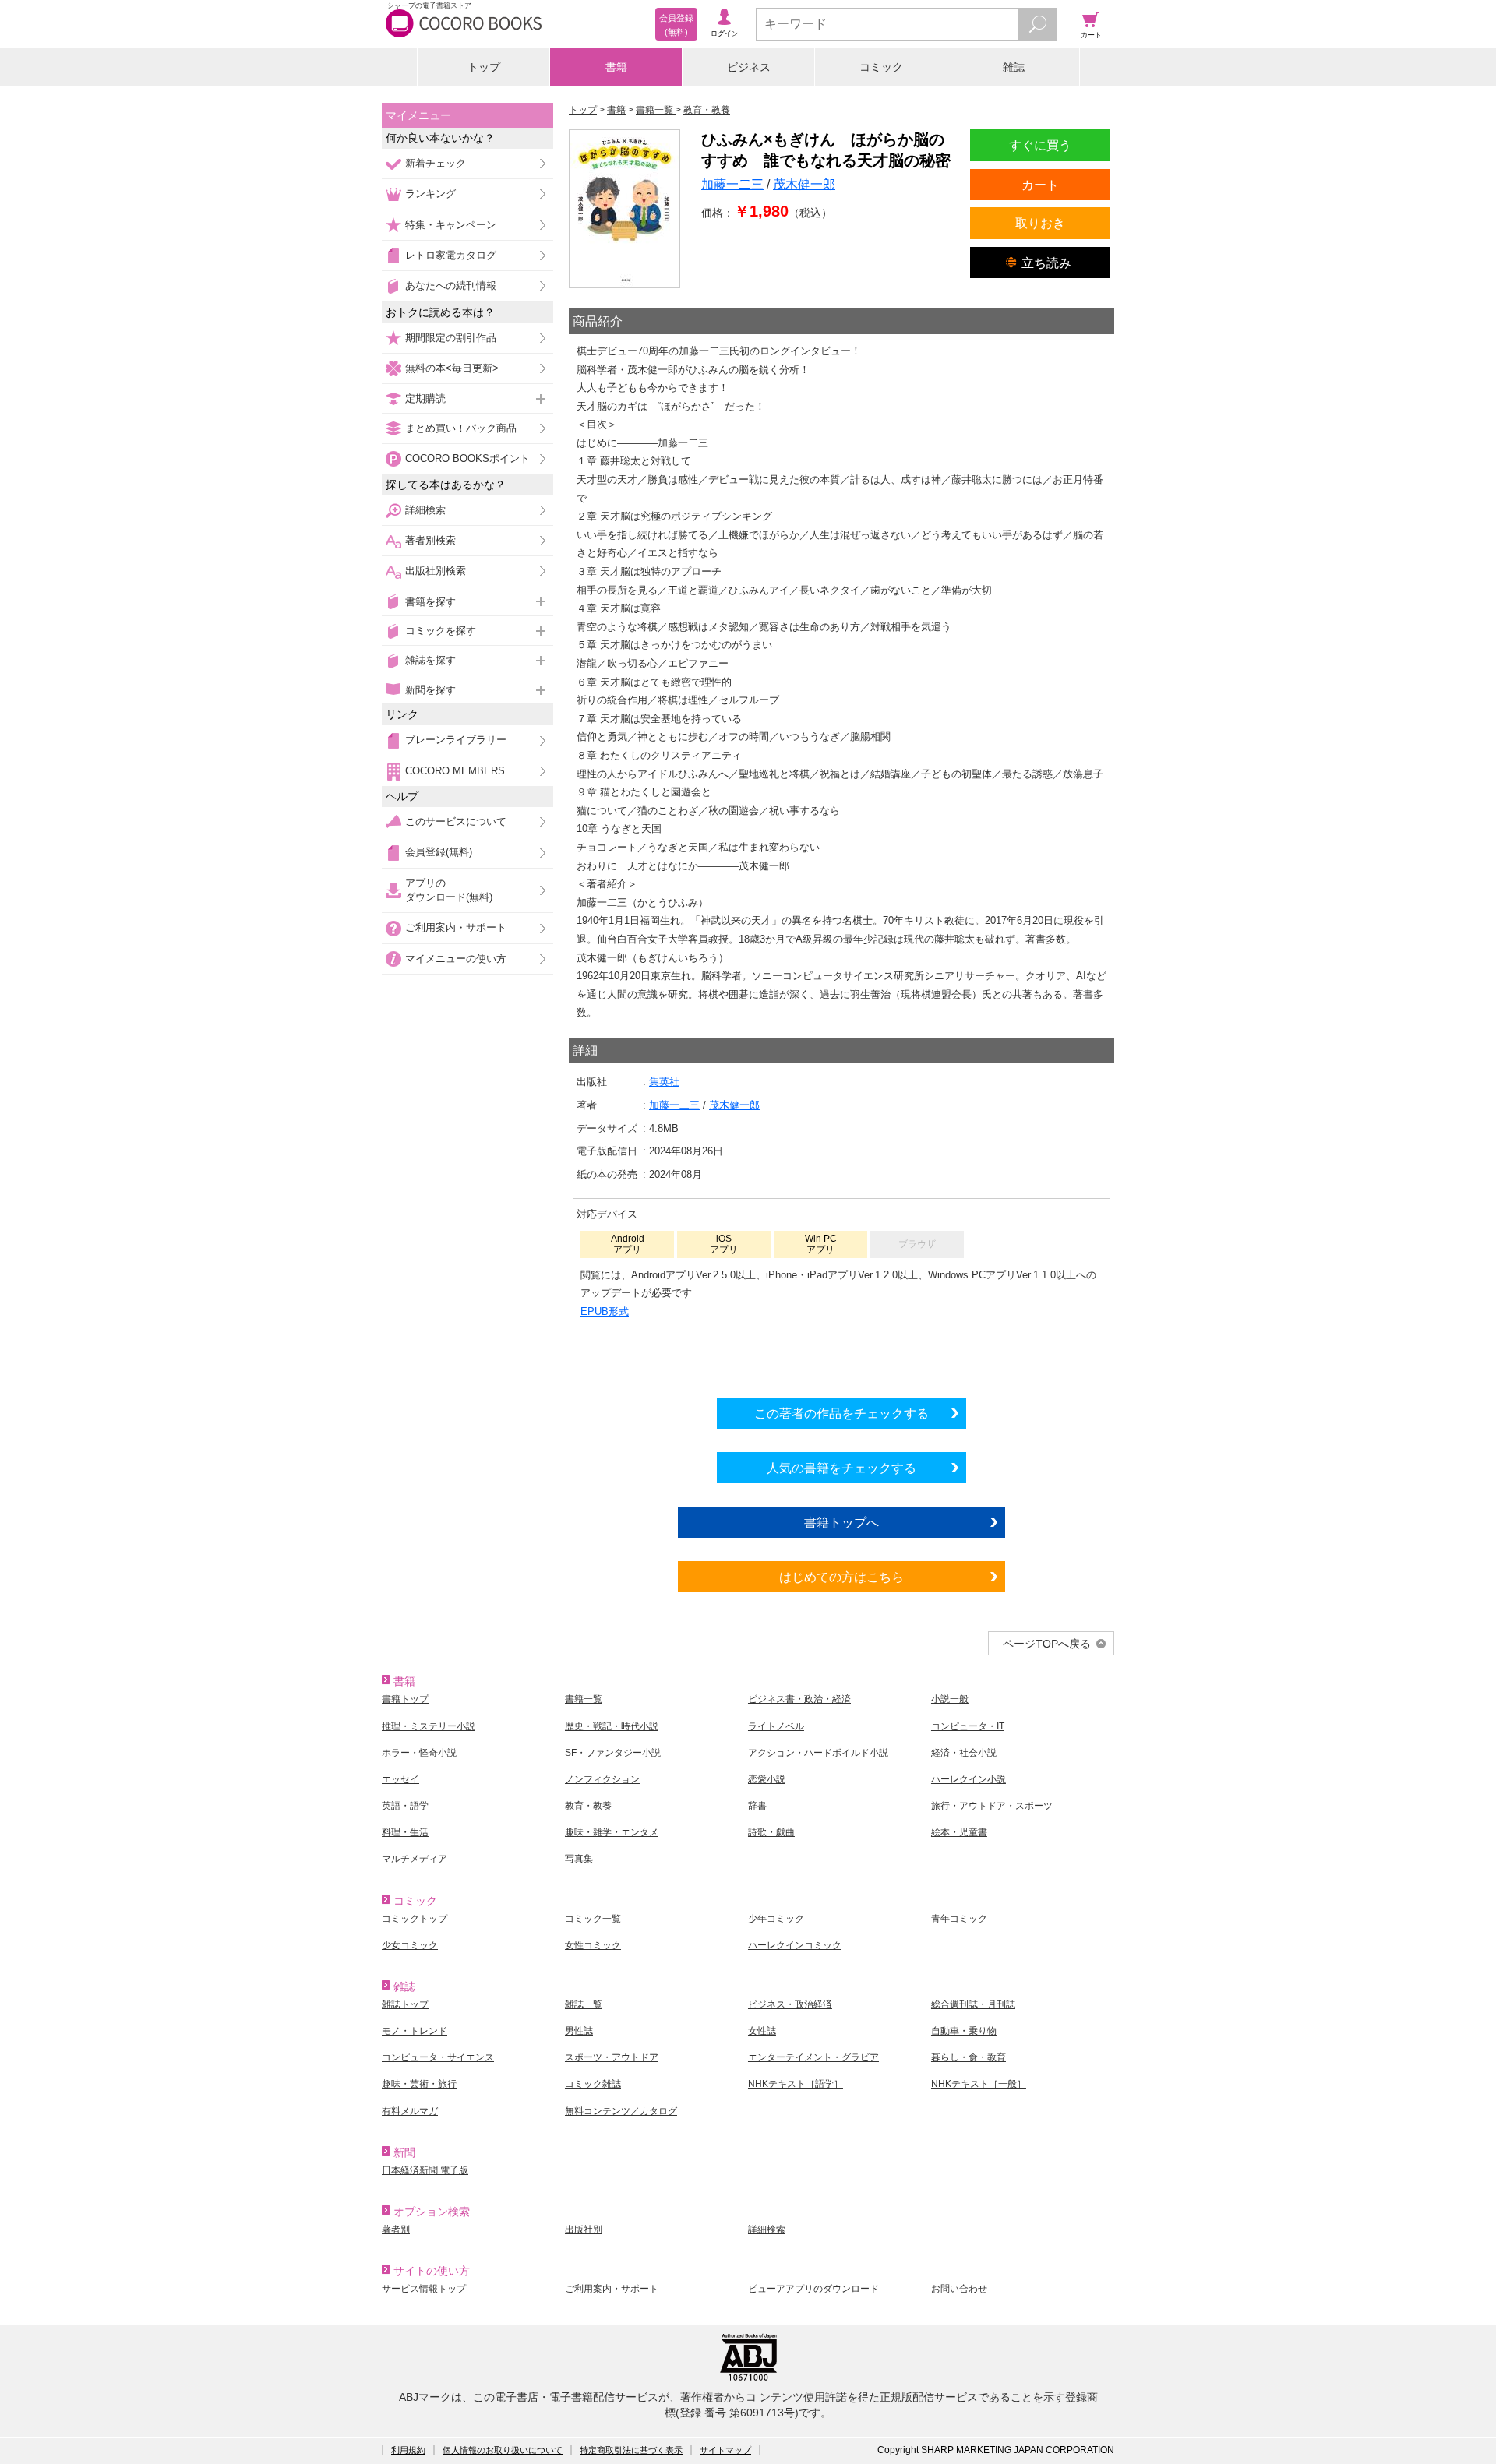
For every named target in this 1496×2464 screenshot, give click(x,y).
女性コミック (593, 1945)
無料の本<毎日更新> (452, 368)
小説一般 (950, 1699)
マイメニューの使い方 (456, 959)
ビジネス (749, 67)
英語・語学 (405, 1806)
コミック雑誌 (593, 2084)
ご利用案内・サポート (456, 927)
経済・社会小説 (964, 1753)
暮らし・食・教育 (969, 2057)
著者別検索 (430, 540)
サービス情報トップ (424, 2289)
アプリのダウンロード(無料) (449, 890)
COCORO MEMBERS (455, 771)
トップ (484, 67)
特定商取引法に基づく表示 (631, 2450)
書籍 (616, 67)
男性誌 (579, 2031)
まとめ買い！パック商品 (461, 428)
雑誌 (1014, 67)
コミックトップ (415, 1919)
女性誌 (762, 2031)
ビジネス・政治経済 (790, 2004)
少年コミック (776, 1919)
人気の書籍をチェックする (841, 1468)
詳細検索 (425, 510)
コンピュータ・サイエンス (438, 2057)
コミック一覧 (593, 1919)
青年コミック (959, 1919)
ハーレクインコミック (795, 1945)
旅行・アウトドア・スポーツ (992, 1806)
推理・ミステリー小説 (429, 1726)
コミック (881, 67)
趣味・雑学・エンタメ (612, 1832)
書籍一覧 (584, 1699)
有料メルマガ (410, 2111)
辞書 (757, 1806)
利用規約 (408, 2450)
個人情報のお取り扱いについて (503, 2450)
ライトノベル (776, 1726)
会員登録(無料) (439, 852)
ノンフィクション (602, 1779)
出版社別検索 (436, 571)
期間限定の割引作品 (451, 338)
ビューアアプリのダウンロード (813, 2289)
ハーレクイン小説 (969, 1779)
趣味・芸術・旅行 (419, 2084)
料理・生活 (405, 1832)
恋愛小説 (767, 1779)
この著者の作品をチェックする (841, 1413)
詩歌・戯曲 (771, 1832)
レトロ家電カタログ (451, 255)
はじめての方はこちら (841, 1577)
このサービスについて (456, 821)
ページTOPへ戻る (1047, 1644)
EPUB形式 (605, 1311)
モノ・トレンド (415, 2031)
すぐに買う (1040, 145)
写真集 (579, 1859)
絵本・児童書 (959, 1832)
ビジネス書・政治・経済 (799, 1699)
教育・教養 (588, 1806)
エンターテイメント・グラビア (813, 2057)
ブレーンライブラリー (456, 740)
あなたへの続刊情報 (451, 286)
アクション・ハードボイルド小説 (818, 1753)
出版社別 (584, 2230)
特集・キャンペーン (451, 225)
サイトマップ (725, 2450)
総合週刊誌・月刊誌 (973, 2004)
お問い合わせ (959, 2289)
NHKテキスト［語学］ (796, 2084)
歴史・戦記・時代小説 (612, 1726)
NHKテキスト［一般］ (979, 2084)
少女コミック (410, 1945)
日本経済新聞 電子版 (425, 2170)
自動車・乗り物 (964, 2031)
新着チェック (436, 163)
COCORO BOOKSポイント (467, 458)
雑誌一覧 (584, 2004)
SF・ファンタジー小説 (613, 1753)
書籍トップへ (841, 1522)
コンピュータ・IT (968, 1726)
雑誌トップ (405, 2004)
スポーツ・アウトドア (612, 2057)
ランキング (430, 194)
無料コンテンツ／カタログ (621, 2111)
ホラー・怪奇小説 (419, 1753)
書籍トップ (405, 1699)
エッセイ (400, 1779)
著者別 (396, 2230)
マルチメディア (415, 1859)
